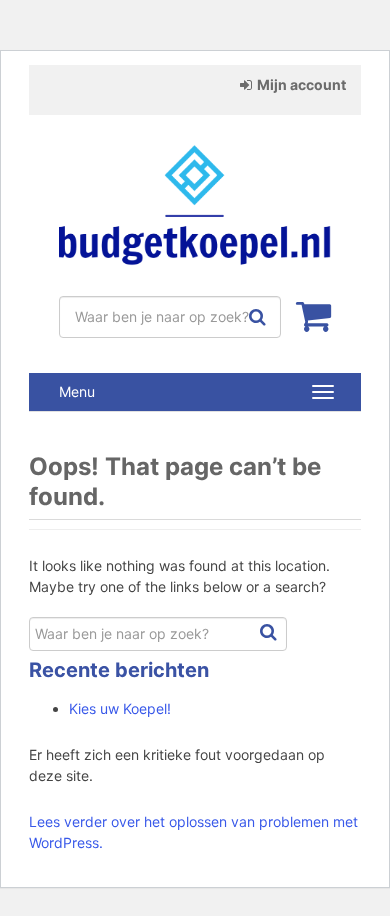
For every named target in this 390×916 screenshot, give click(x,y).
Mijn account (301, 84)
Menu (77, 391)
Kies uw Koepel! (120, 708)
